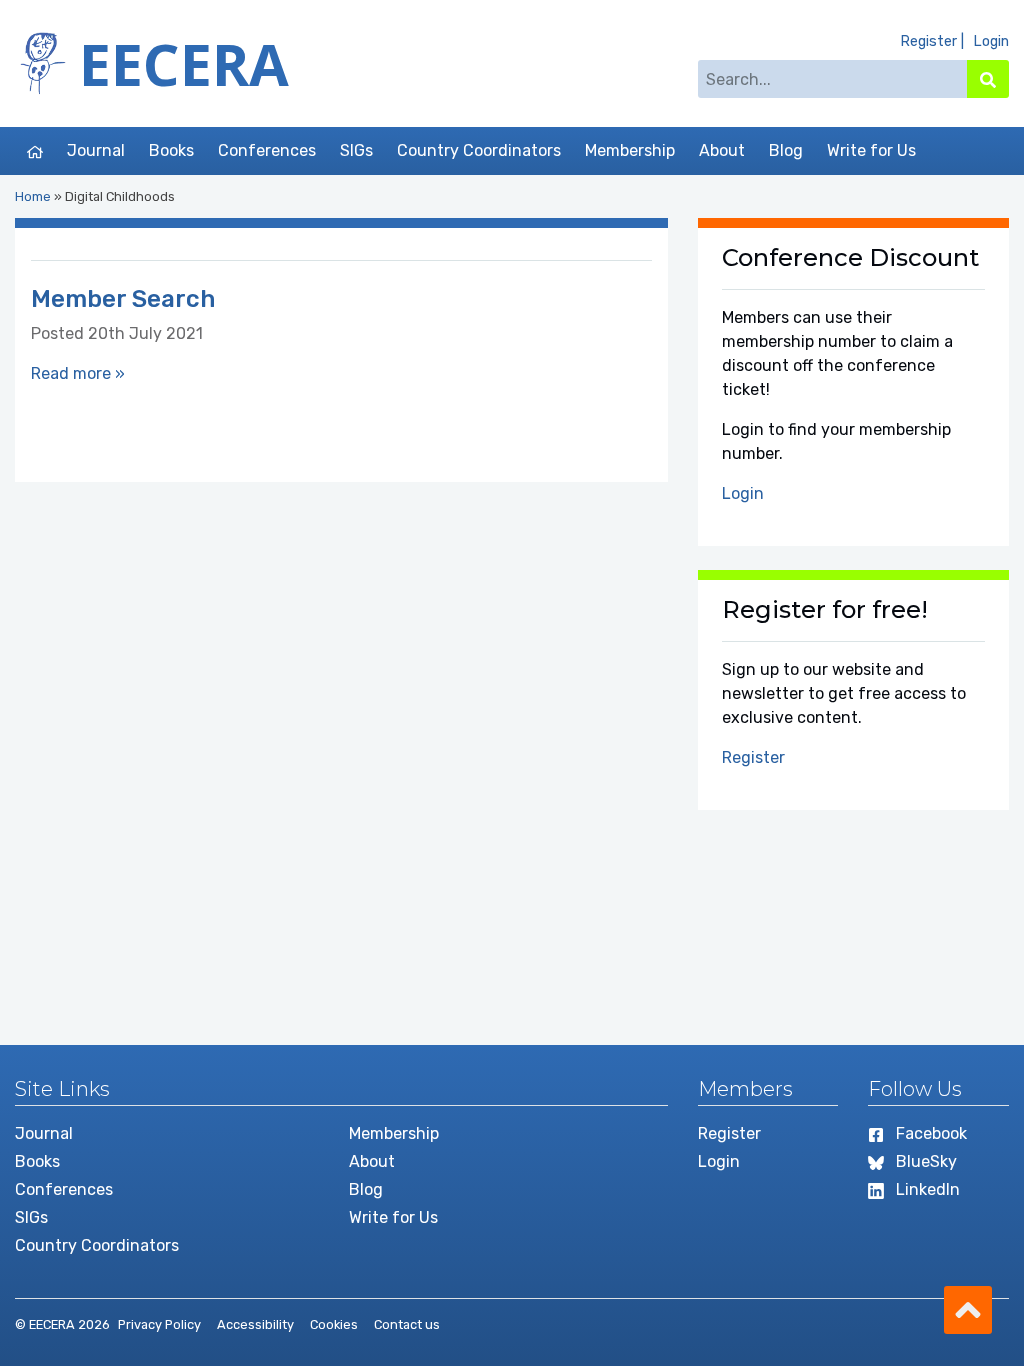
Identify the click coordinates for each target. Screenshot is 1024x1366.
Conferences (267, 150)
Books (171, 150)
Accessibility (255, 1324)
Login (991, 41)
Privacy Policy (159, 1324)
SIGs (356, 150)
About (722, 150)
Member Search (123, 299)
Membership (630, 150)
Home (33, 196)
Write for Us (871, 150)
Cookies (334, 1324)
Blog (786, 150)
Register (928, 41)
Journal (96, 150)
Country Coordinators (479, 150)
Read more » (78, 373)
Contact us (407, 1324)
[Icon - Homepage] (35, 151)
